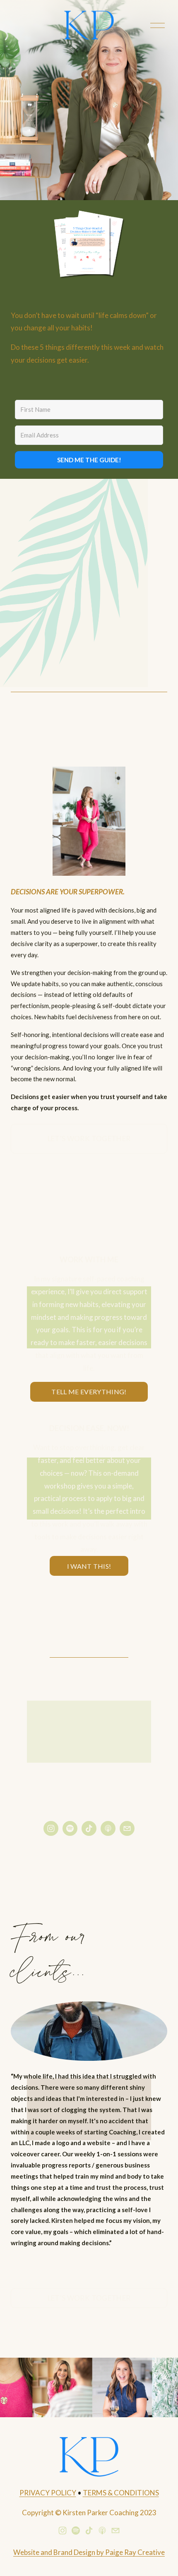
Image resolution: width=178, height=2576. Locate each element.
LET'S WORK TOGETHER (89, 1139)
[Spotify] (70, 1828)
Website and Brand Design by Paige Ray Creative (89, 2552)
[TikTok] (89, 1828)
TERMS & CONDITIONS (121, 2493)
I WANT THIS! (89, 1566)
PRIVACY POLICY (48, 2493)
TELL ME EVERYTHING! (89, 1392)
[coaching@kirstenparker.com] (127, 1828)
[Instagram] (51, 1828)
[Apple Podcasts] (108, 1828)
